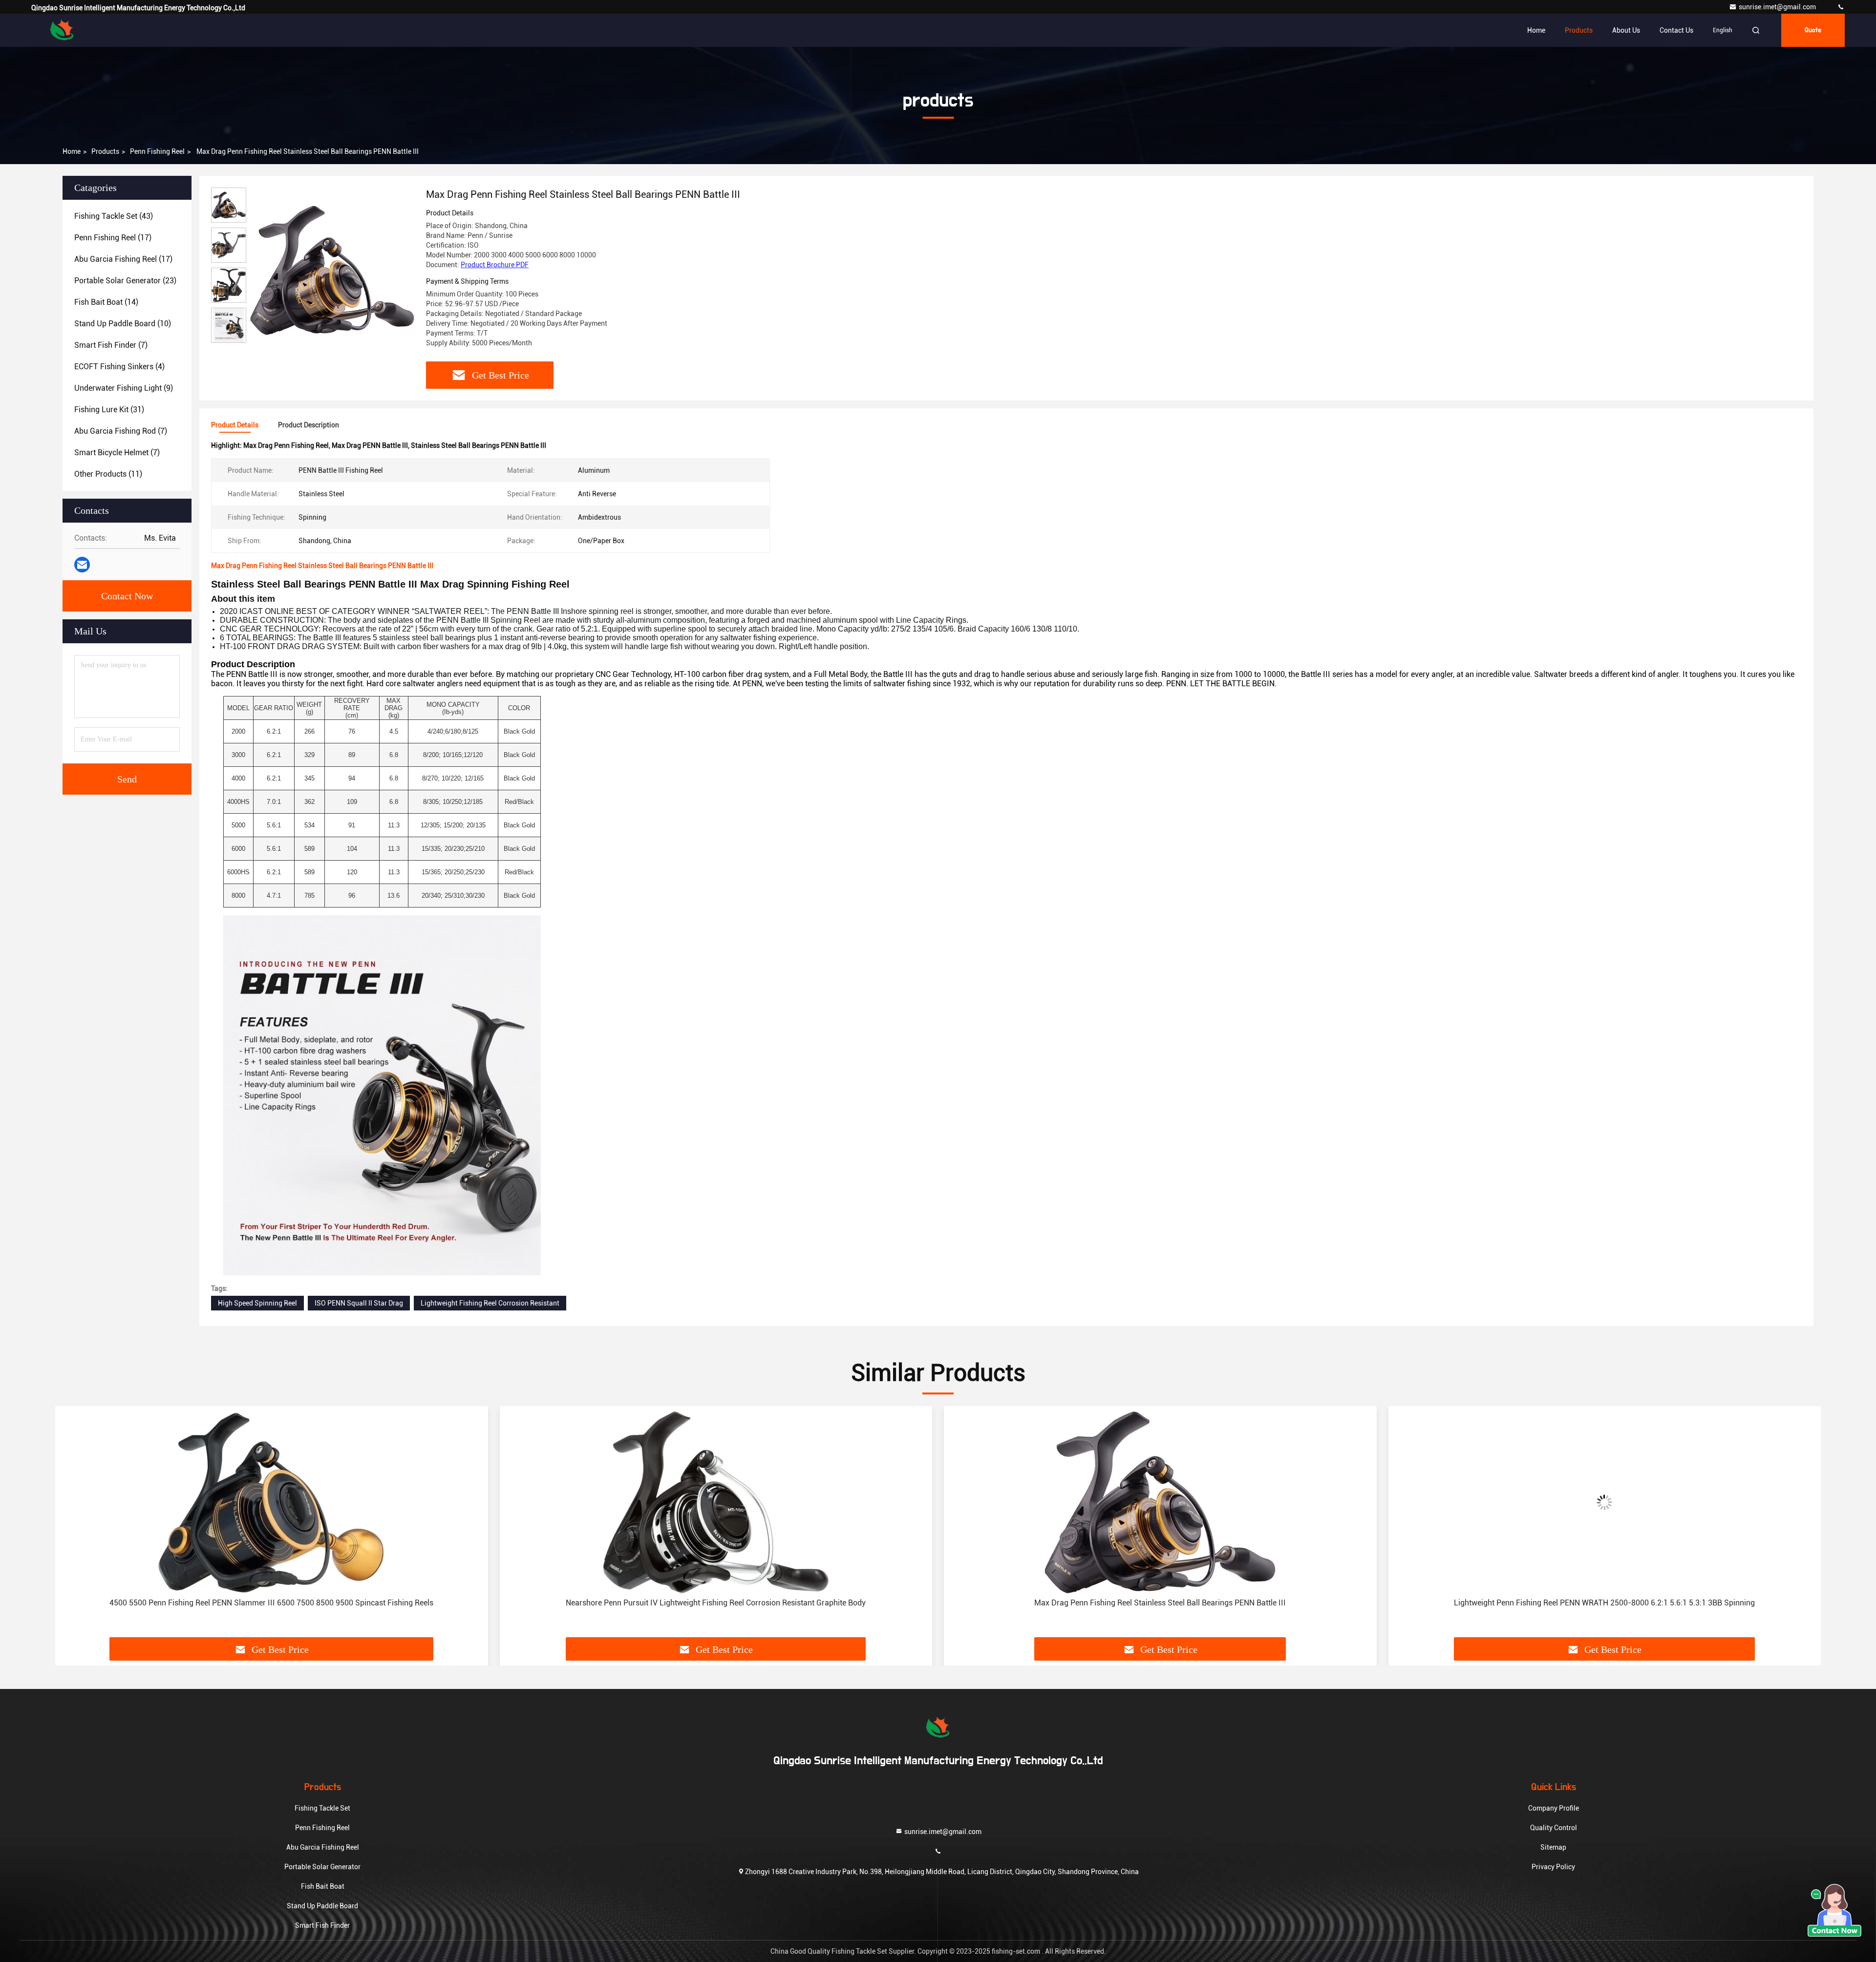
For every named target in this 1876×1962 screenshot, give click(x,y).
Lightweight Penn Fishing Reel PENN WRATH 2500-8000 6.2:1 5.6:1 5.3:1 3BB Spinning (1160, 1603)
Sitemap (1553, 1847)
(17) (113, 238)
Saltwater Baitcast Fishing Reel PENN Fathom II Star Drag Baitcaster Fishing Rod (1605, 1603)
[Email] (82, 565)
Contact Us (1676, 30)
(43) (114, 216)
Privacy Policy (1553, 1867)
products (105, 151)
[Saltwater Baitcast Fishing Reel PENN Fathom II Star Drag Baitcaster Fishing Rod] (1605, 1502)
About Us (1626, 30)
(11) (108, 474)
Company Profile (1554, 1808)
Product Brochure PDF (495, 265)
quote (1813, 30)
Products (1579, 30)
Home (1536, 30)
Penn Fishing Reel (157, 151)
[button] (73, 1525)
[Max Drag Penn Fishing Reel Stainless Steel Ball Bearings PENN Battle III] (332, 270)
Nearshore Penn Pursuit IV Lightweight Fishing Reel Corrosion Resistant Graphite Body (272, 1603)
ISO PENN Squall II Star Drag (359, 1303)
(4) (119, 367)
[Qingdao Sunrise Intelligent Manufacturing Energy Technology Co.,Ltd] (1841, 7)
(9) (124, 388)
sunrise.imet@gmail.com (1778, 7)
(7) (111, 345)
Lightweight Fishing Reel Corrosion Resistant (490, 1303)
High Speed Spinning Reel (257, 1303)
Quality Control (1554, 1828)
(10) (123, 324)
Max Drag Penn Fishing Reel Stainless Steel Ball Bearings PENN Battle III (716, 1603)
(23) (125, 281)
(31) (109, 410)
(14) (106, 302)
